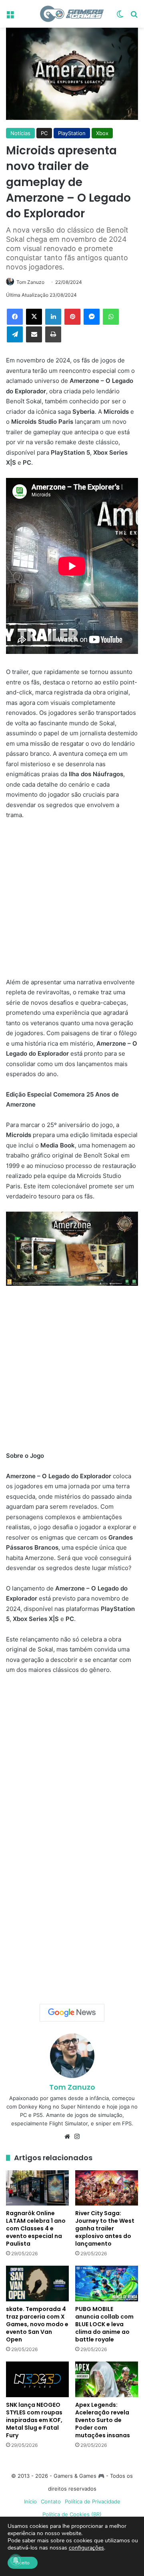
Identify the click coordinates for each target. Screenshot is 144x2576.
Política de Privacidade (93, 2501)
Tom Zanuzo (30, 282)
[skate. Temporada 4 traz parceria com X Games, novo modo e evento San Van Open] (37, 2284)
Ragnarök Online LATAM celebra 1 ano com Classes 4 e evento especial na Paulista (36, 2228)
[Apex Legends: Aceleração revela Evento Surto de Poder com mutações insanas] (107, 2379)
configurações (86, 2548)
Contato (51, 2501)
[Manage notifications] (16, 2560)
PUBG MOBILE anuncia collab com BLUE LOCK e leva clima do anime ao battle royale (104, 2324)
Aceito (23, 2563)
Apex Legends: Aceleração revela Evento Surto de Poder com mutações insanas (103, 2420)
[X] (34, 317)
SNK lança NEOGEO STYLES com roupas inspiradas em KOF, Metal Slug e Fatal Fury (34, 2420)
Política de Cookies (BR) (72, 2514)
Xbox (102, 133)
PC (44, 133)
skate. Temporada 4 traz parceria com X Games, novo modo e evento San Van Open (37, 2324)
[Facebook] (15, 317)
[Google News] (72, 2013)
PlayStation (72, 133)
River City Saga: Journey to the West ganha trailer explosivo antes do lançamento (105, 2228)
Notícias (20, 133)
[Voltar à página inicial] (72, 14)
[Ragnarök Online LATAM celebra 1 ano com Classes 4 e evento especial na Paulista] (37, 2188)
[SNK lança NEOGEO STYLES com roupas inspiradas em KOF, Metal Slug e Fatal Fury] (37, 2379)
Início (30, 2501)
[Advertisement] (72, 903)
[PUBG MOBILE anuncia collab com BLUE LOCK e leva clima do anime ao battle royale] (107, 2284)
